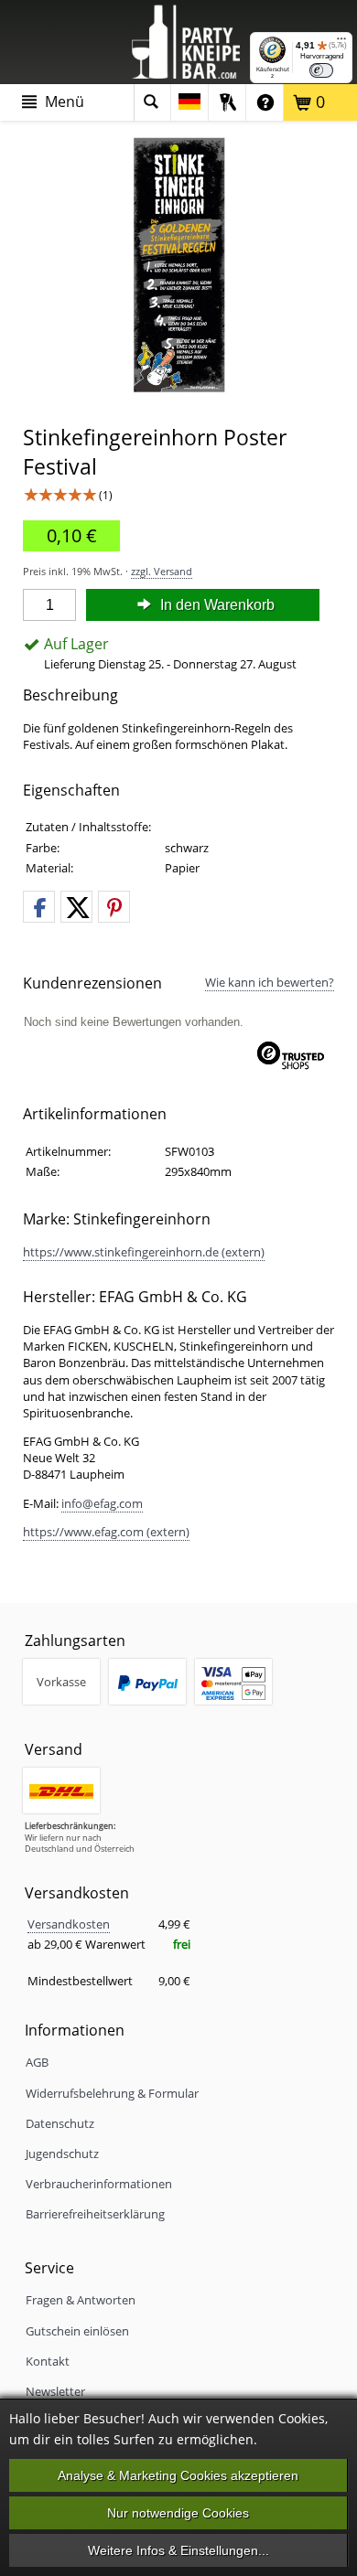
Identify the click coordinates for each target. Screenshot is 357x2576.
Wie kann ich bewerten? (270, 982)
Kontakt (48, 2361)
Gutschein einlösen (77, 2331)
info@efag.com (102, 1503)
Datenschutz (60, 2123)
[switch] (321, 70)
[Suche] (152, 102)
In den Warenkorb (216, 605)
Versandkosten (69, 1924)
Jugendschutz (62, 2154)
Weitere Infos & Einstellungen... (178, 2550)
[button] (39, 908)
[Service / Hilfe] (265, 102)
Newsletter (55, 2391)
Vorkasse (61, 1682)
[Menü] (341, 43)
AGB (37, 2062)
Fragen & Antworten (81, 2300)
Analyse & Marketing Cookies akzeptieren (178, 2475)
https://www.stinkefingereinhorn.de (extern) (144, 1252)
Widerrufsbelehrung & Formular (112, 2093)
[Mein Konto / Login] (227, 102)
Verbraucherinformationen (99, 2184)
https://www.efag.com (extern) (106, 1532)
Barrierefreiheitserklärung (95, 2214)
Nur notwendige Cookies (178, 2513)
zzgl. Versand (162, 571)
